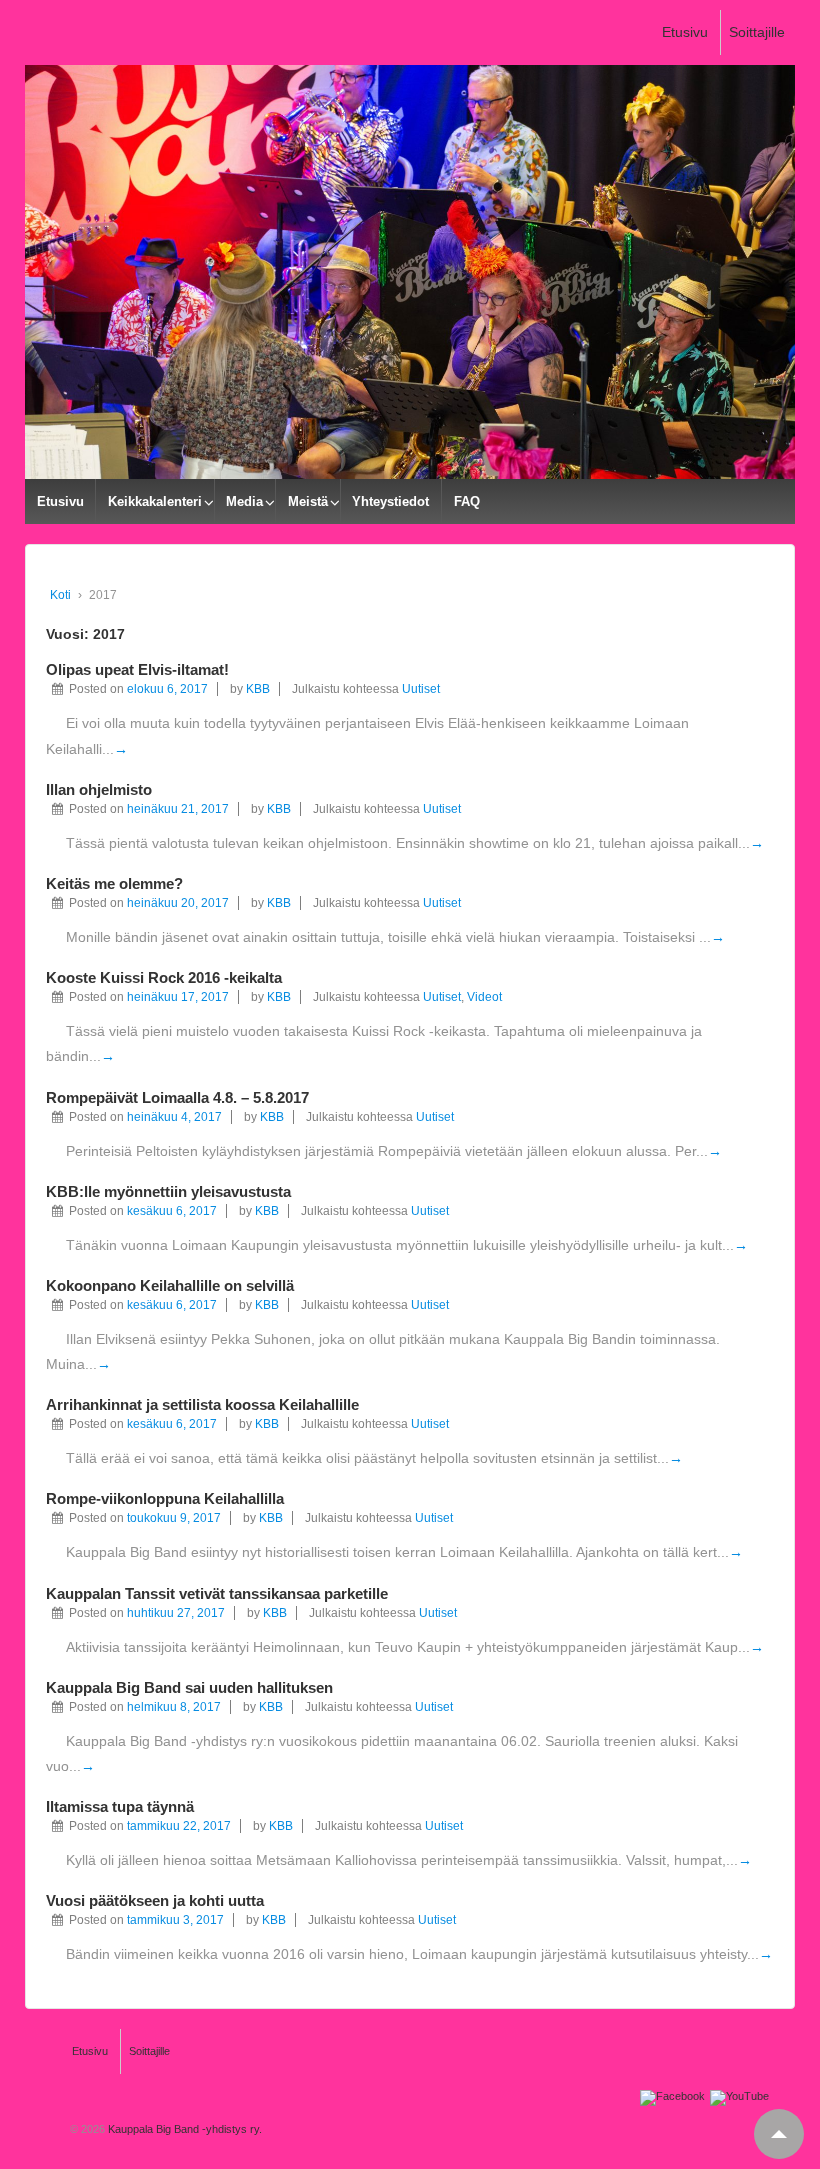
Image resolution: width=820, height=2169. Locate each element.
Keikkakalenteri (155, 501)
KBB (258, 689)
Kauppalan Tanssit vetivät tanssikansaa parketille (217, 1593)
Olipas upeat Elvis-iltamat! (137, 669)
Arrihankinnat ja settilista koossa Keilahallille (202, 1404)
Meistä (308, 501)
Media (244, 501)
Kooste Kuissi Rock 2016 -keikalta (164, 977)
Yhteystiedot (390, 501)
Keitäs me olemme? (114, 883)
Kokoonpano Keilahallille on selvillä (170, 1285)
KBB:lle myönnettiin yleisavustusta (168, 1191)
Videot (484, 997)
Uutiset (421, 689)
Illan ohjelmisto (99, 789)
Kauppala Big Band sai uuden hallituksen (189, 1687)
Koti (60, 595)
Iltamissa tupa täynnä (120, 1806)
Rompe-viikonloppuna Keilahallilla (165, 1498)
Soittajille (757, 32)
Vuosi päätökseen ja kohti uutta (155, 1900)
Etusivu (685, 32)
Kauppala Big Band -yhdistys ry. (183, 2129)
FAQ (467, 501)
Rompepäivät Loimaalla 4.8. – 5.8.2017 (177, 1097)
